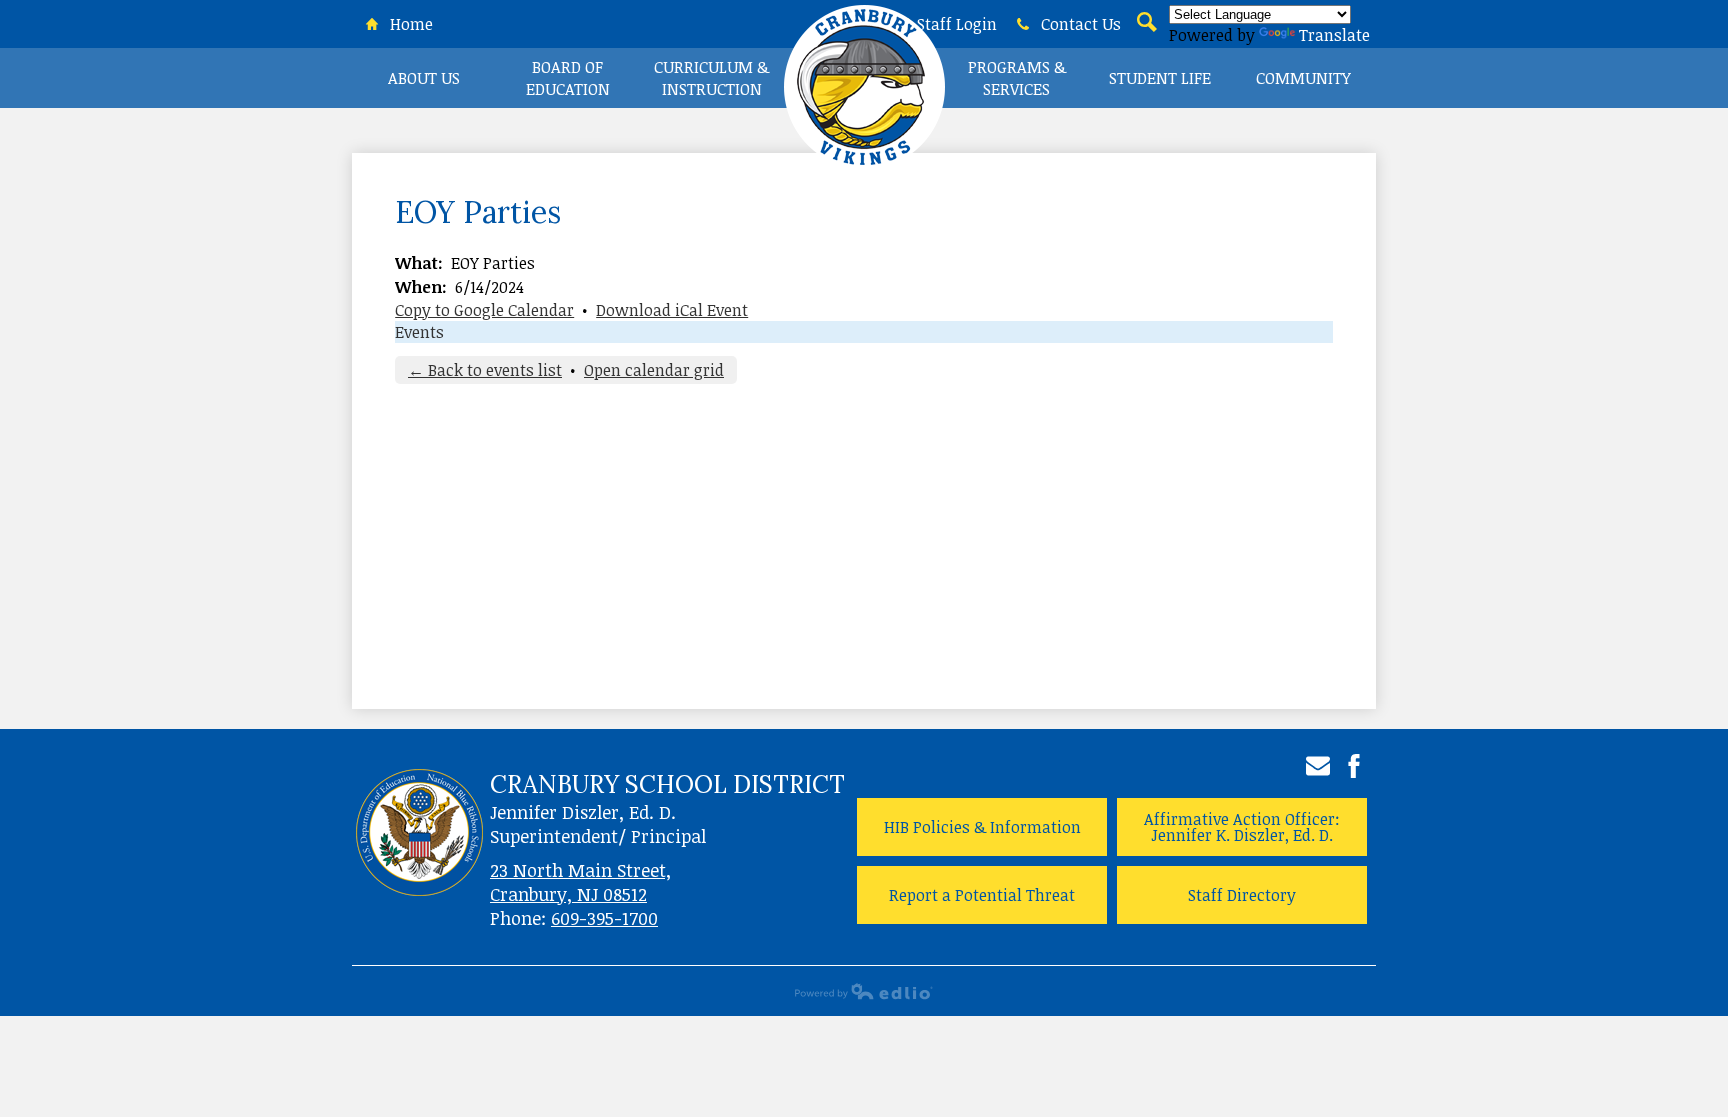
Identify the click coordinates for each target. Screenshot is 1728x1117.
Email (1318, 766)
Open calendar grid (654, 370)
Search (1145, 34)
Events (419, 332)
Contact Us (1079, 24)
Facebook (1354, 766)
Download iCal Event (672, 310)
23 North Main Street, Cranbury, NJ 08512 (580, 882)
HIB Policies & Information (982, 827)
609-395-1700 (604, 918)
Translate (1334, 35)
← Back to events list (485, 370)
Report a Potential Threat (982, 895)
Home (409, 24)
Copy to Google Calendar (484, 310)
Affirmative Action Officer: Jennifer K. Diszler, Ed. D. (1242, 827)
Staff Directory (1242, 895)
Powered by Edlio (864, 991)
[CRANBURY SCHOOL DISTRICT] (864, 94)
